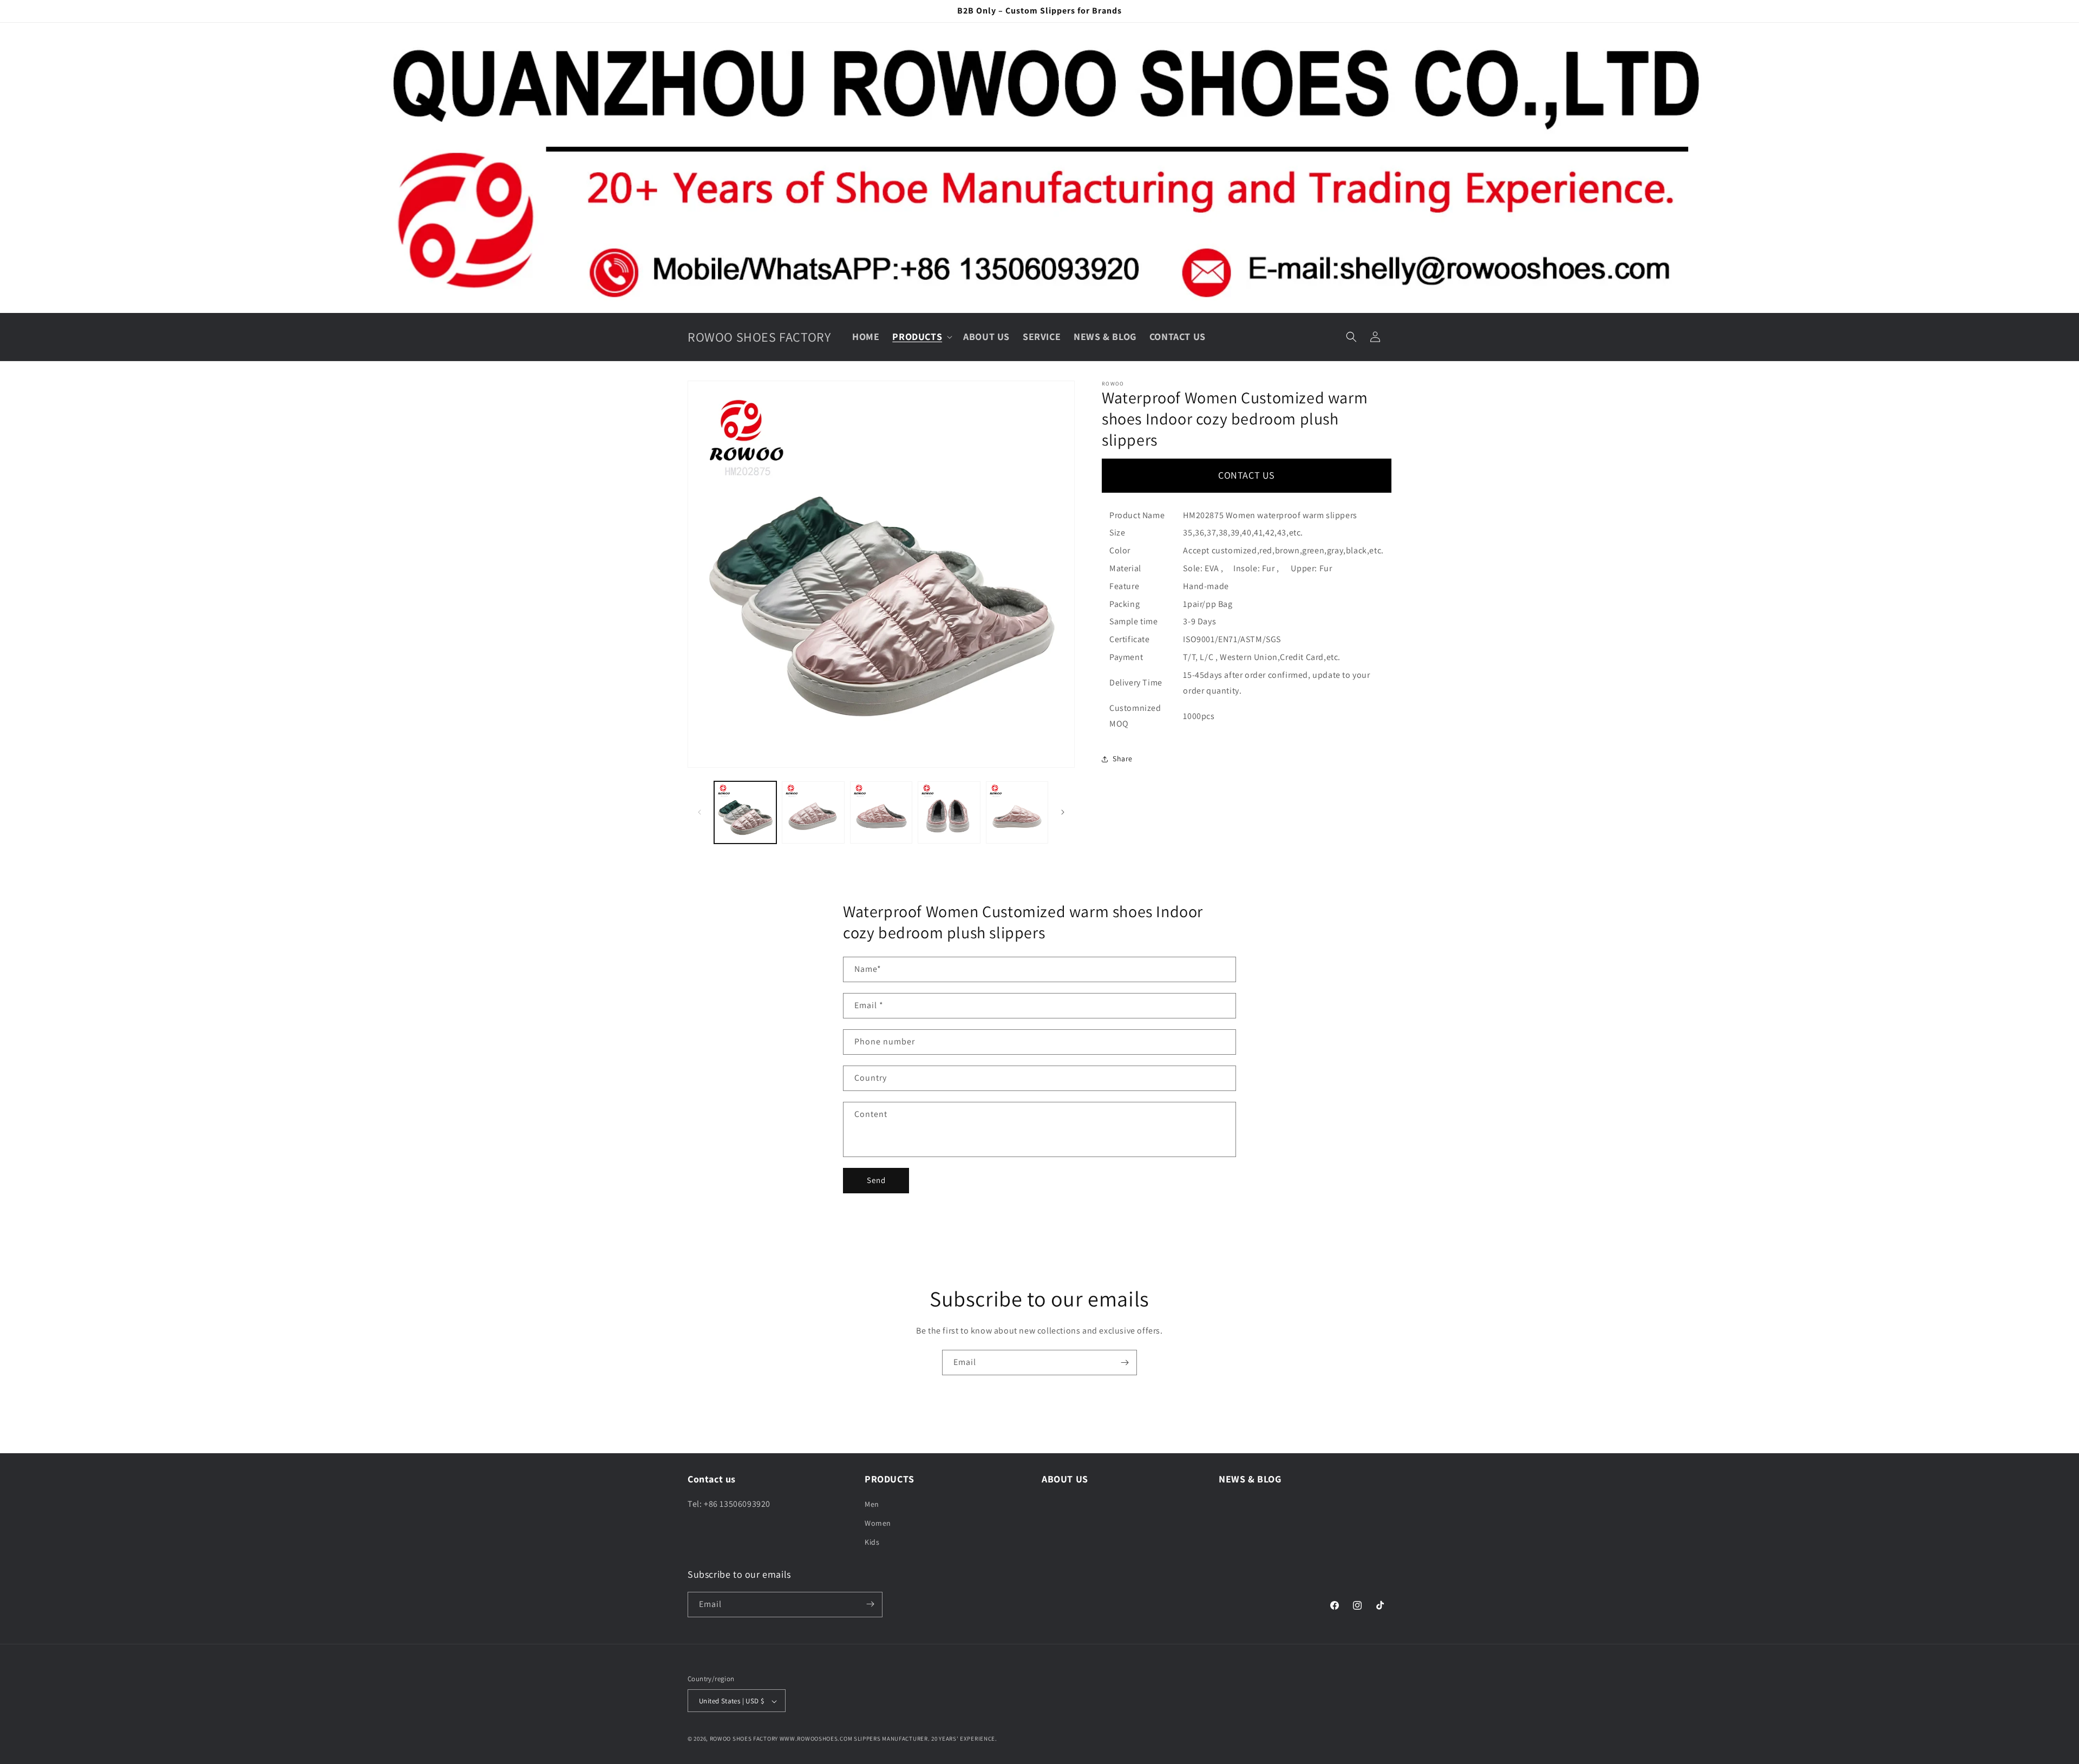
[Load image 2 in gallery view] (813, 812)
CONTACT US (1247, 475)
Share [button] (1123, 759)
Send (876, 1180)
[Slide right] (1063, 812)
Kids (872, 1542)
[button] (921, 337)
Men (872, 1504)
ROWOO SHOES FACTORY (744, 1739)
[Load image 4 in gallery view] (949, 812)
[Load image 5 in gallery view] (1017, 812)
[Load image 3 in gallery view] (881, 812)
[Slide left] (699, 812)
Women (878, 1523)
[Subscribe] (1125, 1363)
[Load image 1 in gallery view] (745, 812)
